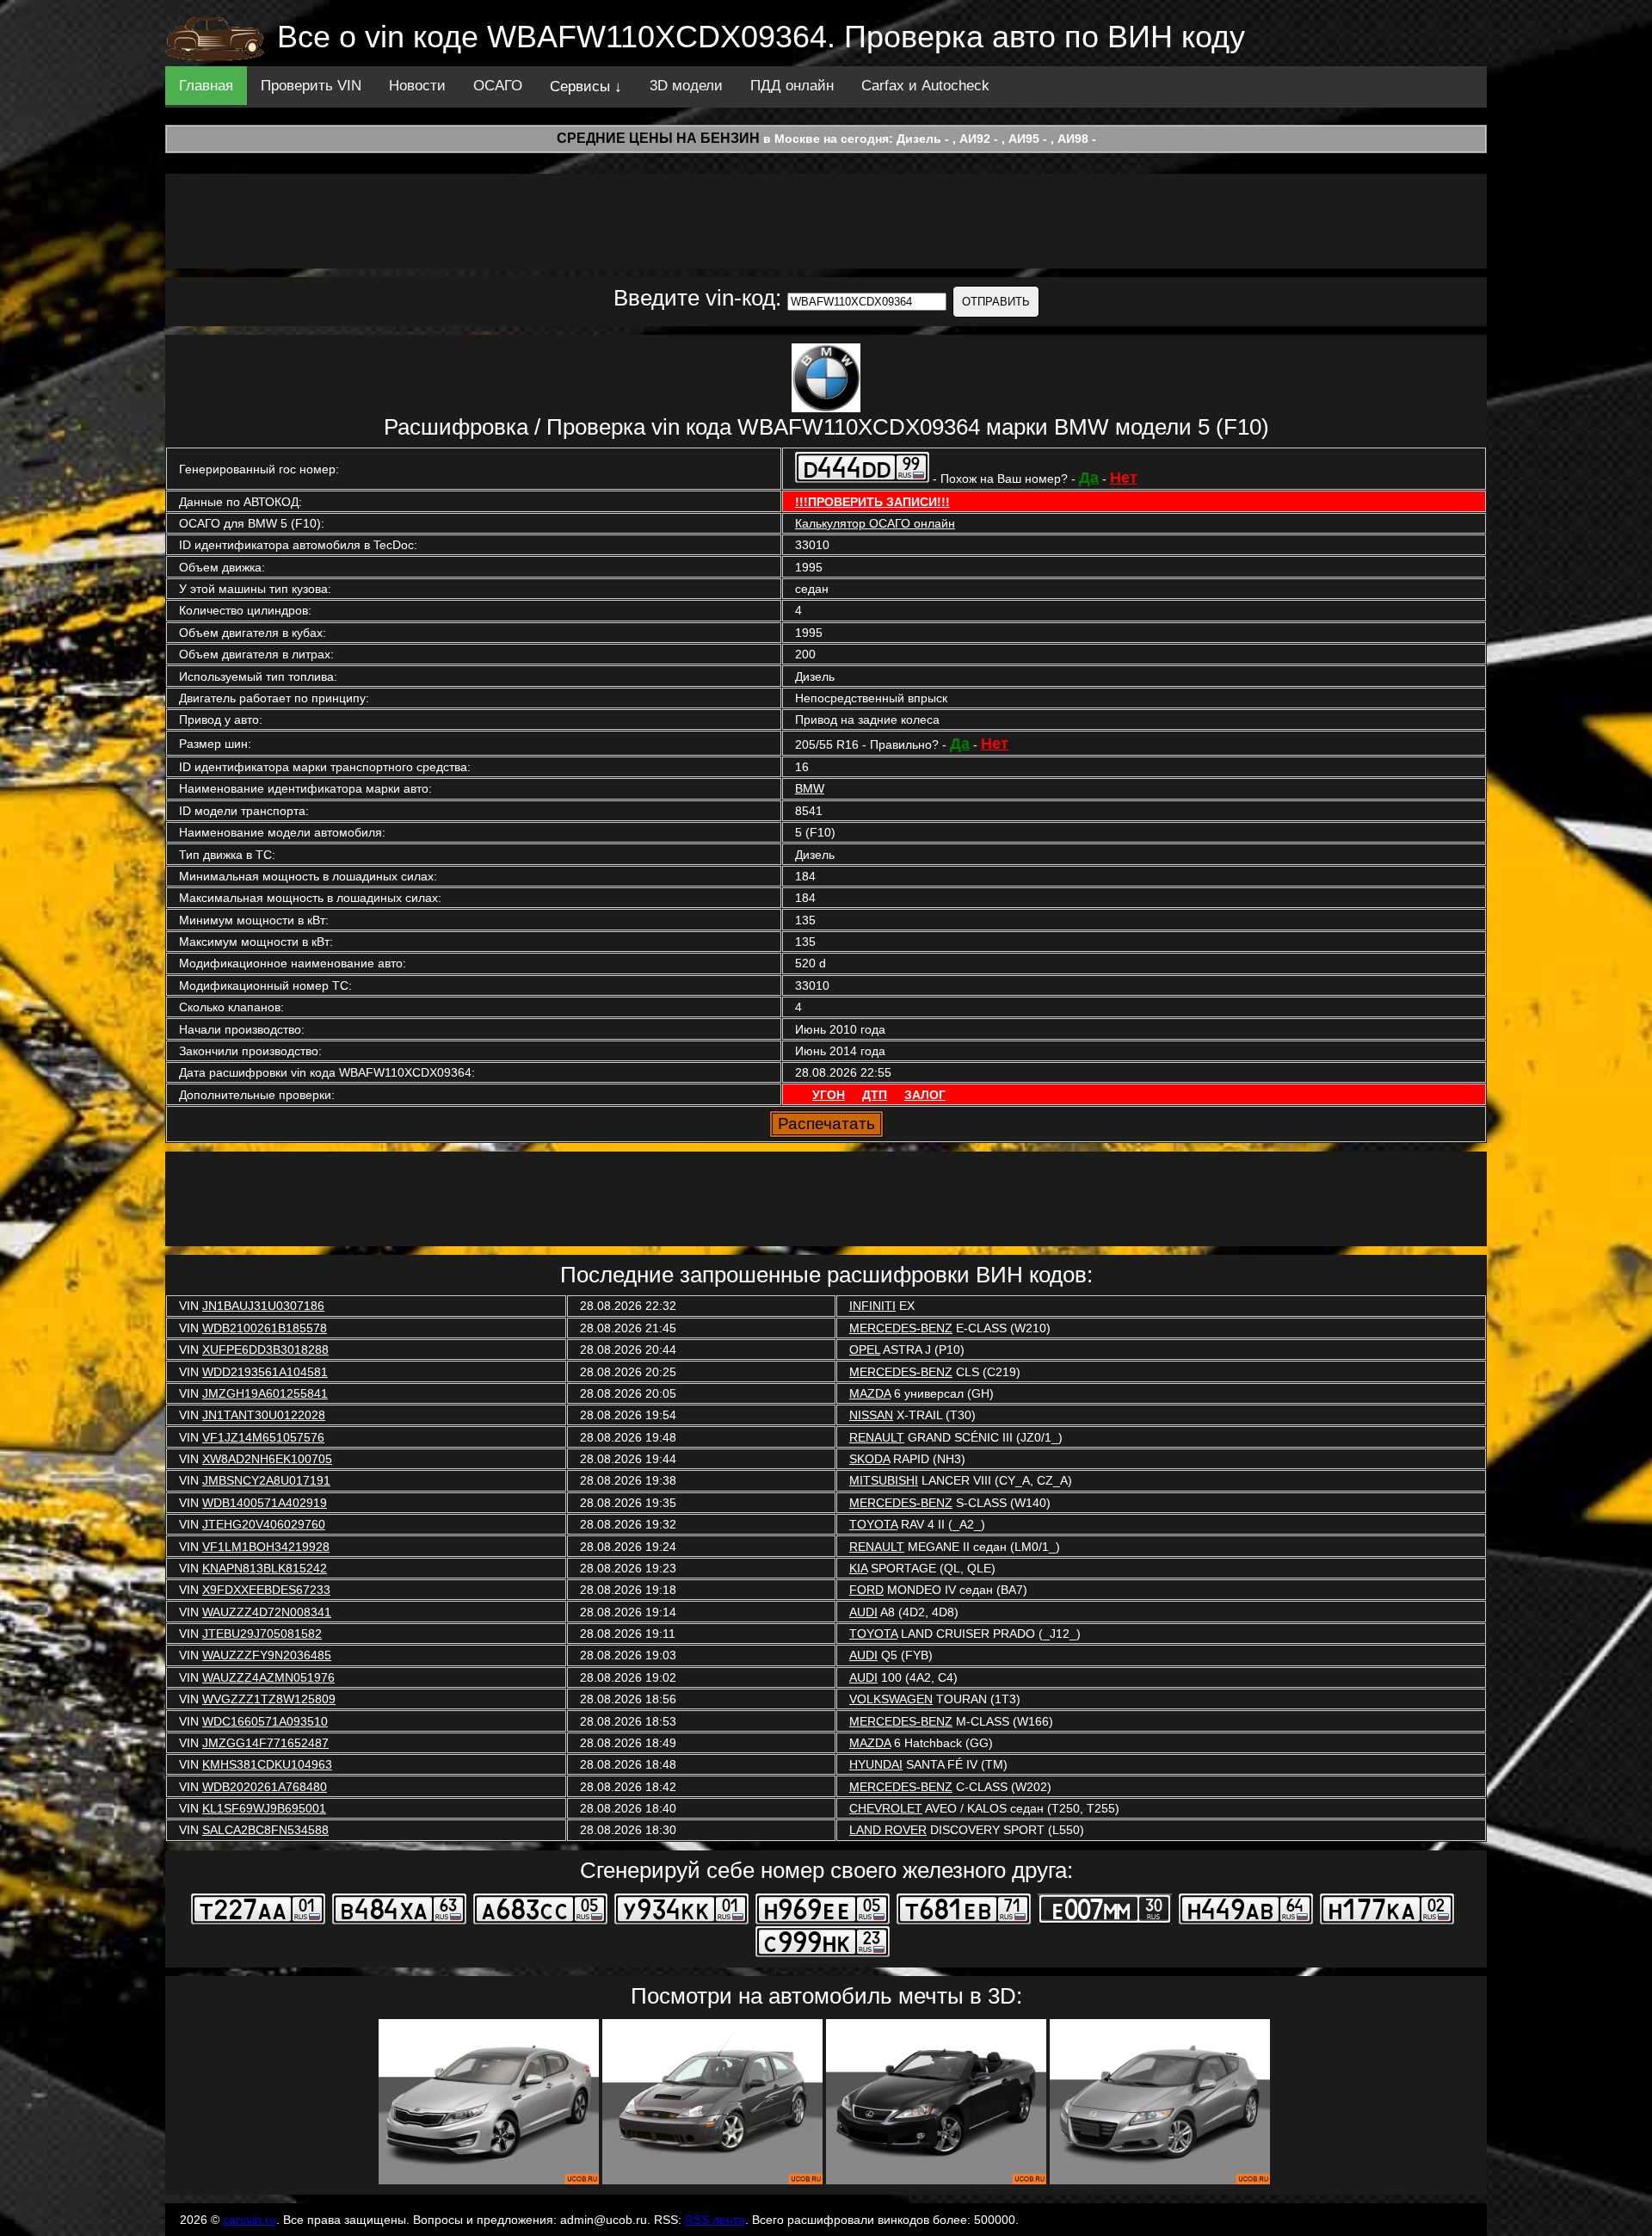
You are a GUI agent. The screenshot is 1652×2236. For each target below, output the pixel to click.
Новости (417, 86)
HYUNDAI (876, 1764)
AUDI (863, 1612)
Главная (206, 86)
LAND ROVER (888, 1830)
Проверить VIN (311, 86)
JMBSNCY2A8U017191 (266, 1480)
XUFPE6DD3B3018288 (265, 1350)
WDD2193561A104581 (265, 1372)
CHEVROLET (886, 1808)
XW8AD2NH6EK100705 (267, 1459)
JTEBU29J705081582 (262, 1634)
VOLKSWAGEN (891, 1699)
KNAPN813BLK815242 (265, 1568)
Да (1089, 478)
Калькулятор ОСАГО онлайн (875, 523)
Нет (1124, 478)
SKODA (869, 1459)
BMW (810, 788)
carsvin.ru (250, 2220)
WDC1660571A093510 (265, 1721)
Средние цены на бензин (658, 138)
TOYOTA (873, 1524)
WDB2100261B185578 (265, 1328)
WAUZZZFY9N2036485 (267, 1655)
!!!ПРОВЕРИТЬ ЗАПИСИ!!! (872, 502)
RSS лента (715, 2220)
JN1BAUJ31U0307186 (263, 1306)
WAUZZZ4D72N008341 (267, 1612)
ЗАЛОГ (925, 1095)
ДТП (875, 1095)
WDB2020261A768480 (265, 1787)
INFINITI (872, 1306)
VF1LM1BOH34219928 (266, 1547)
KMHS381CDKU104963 (267, 1764)
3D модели (686, 86)
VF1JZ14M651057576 (263, 1437)
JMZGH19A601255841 (265, 1393)
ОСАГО (498, 86)
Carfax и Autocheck (925, 86)
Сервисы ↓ (586, 86)
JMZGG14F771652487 (265, 1743)
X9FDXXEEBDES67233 (266, 1590)
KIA (858, 1568)
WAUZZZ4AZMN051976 (268, 1677)
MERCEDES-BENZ (901, 1328)
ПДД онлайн (792, 86)
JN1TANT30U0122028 (264, 1415)
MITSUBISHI (884, 1480)
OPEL (865, 1350)
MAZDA (870, 1393)
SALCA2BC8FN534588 (265, 1830)
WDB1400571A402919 (265, 1503)
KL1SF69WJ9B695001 (264, 1808)
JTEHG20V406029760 (264, 1524)
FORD (866, 1590)
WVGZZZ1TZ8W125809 (269, 1699)
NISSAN (871, 1415)
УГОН (829, 1095)
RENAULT (877, 1437)
